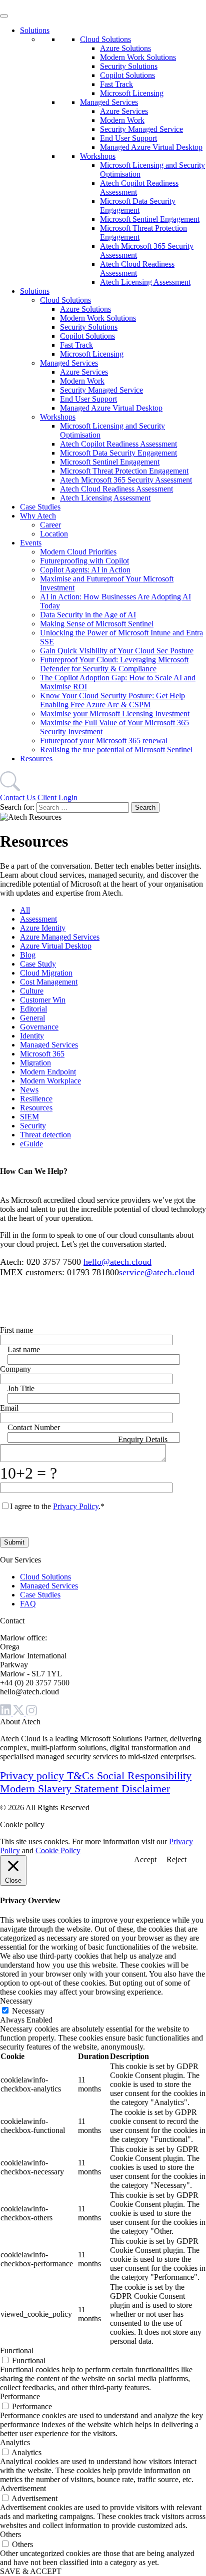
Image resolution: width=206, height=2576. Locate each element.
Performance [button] (20, 2396)
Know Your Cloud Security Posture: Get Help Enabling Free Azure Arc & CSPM (112, 700)
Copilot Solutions (127, 75)
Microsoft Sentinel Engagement (150, 219)
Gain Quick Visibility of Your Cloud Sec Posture (117, 651)
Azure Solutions (125, 48)
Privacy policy (33, 1776)
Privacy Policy (76, 1506)
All (25, 910)
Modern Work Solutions (138, 57)
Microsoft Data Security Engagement (138, 206)
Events (31, 543)
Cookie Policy (58, 1850)
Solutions (35, 30)
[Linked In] (6, 1713)
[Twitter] (19, 1713)
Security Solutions (129, 66)
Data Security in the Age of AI (88, 615)
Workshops (98, 156)
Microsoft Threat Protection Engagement (124, 471)
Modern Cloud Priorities (78, 552)
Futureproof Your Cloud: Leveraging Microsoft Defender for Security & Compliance (114, 664)
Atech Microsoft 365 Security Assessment (126, 480)
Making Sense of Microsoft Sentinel (97, 624)
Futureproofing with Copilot (84, 561)
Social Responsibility (144, 1776)
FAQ (28, 1604)
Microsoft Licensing (132, 93)
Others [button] (10, 2534)
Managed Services (109, 102)
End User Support (128, 138)
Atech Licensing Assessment (145, 282)
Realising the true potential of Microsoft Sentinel (116, 750)
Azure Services (124, 111)
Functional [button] (17, 2350)
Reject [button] (176, 1859)
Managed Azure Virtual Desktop (151, 147)
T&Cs (82, 1776)
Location (54, 534)
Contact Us (19, 797)
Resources (36, 759)
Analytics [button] (15, 2442)
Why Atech (38, 516)
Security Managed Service (141, 129)
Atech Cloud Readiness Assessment (116, 489)
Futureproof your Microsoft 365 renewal (104, 741)
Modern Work (122, 120)
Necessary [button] (16, 2001)
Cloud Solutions (105, 39)
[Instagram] (31, 1713)
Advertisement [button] (23, 2488)
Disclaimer (146, 1789)
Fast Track (116, 84)
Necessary (28, 2011)
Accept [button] (145, 1859)
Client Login (57, 797)
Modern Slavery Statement (61, 1789)
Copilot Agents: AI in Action (85, 570)
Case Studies (40, 507)
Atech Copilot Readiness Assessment (118, 444)
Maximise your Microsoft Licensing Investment (115, 714)
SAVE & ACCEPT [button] (31, 2571)
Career (50, 525)
